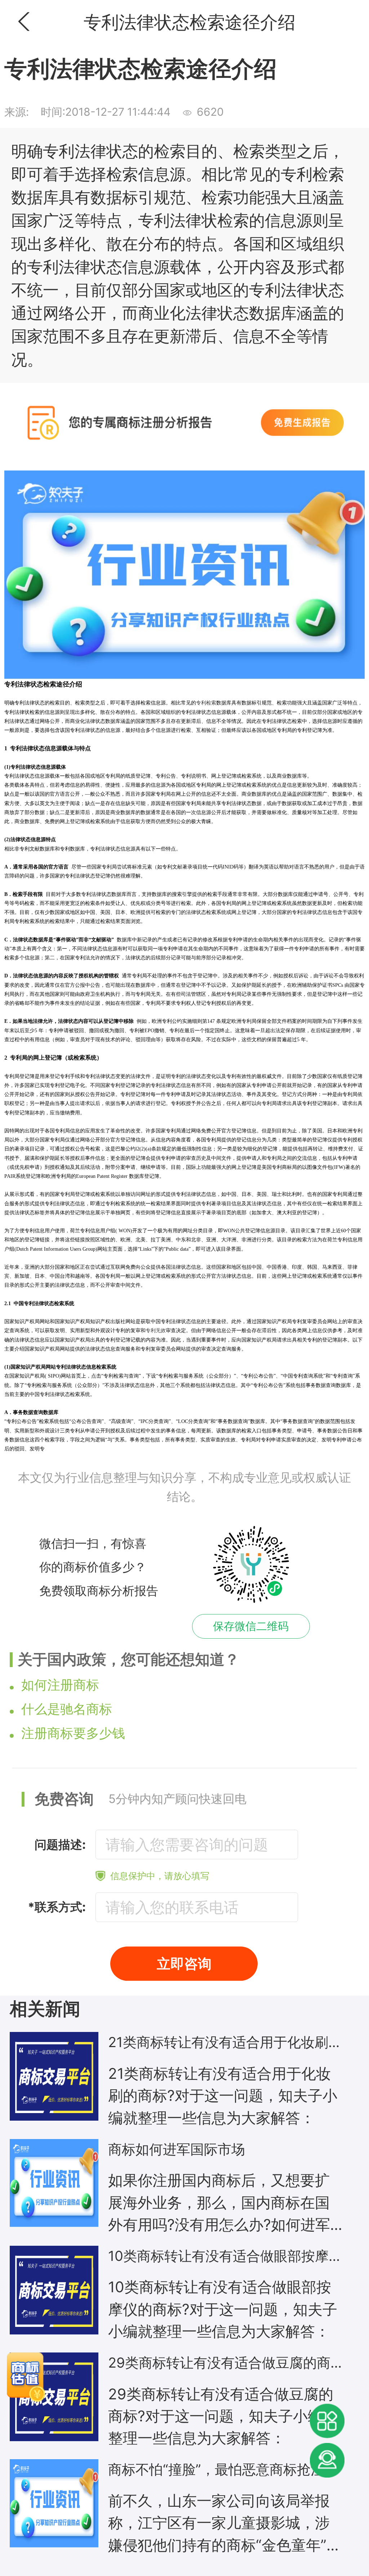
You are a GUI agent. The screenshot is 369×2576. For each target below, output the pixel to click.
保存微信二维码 (251, 1626)
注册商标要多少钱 (73, 1733)
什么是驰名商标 (67, 1709)
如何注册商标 (60, 1685)
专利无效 (156, 1331)
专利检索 (206, 703)
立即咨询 (184, 1963)
